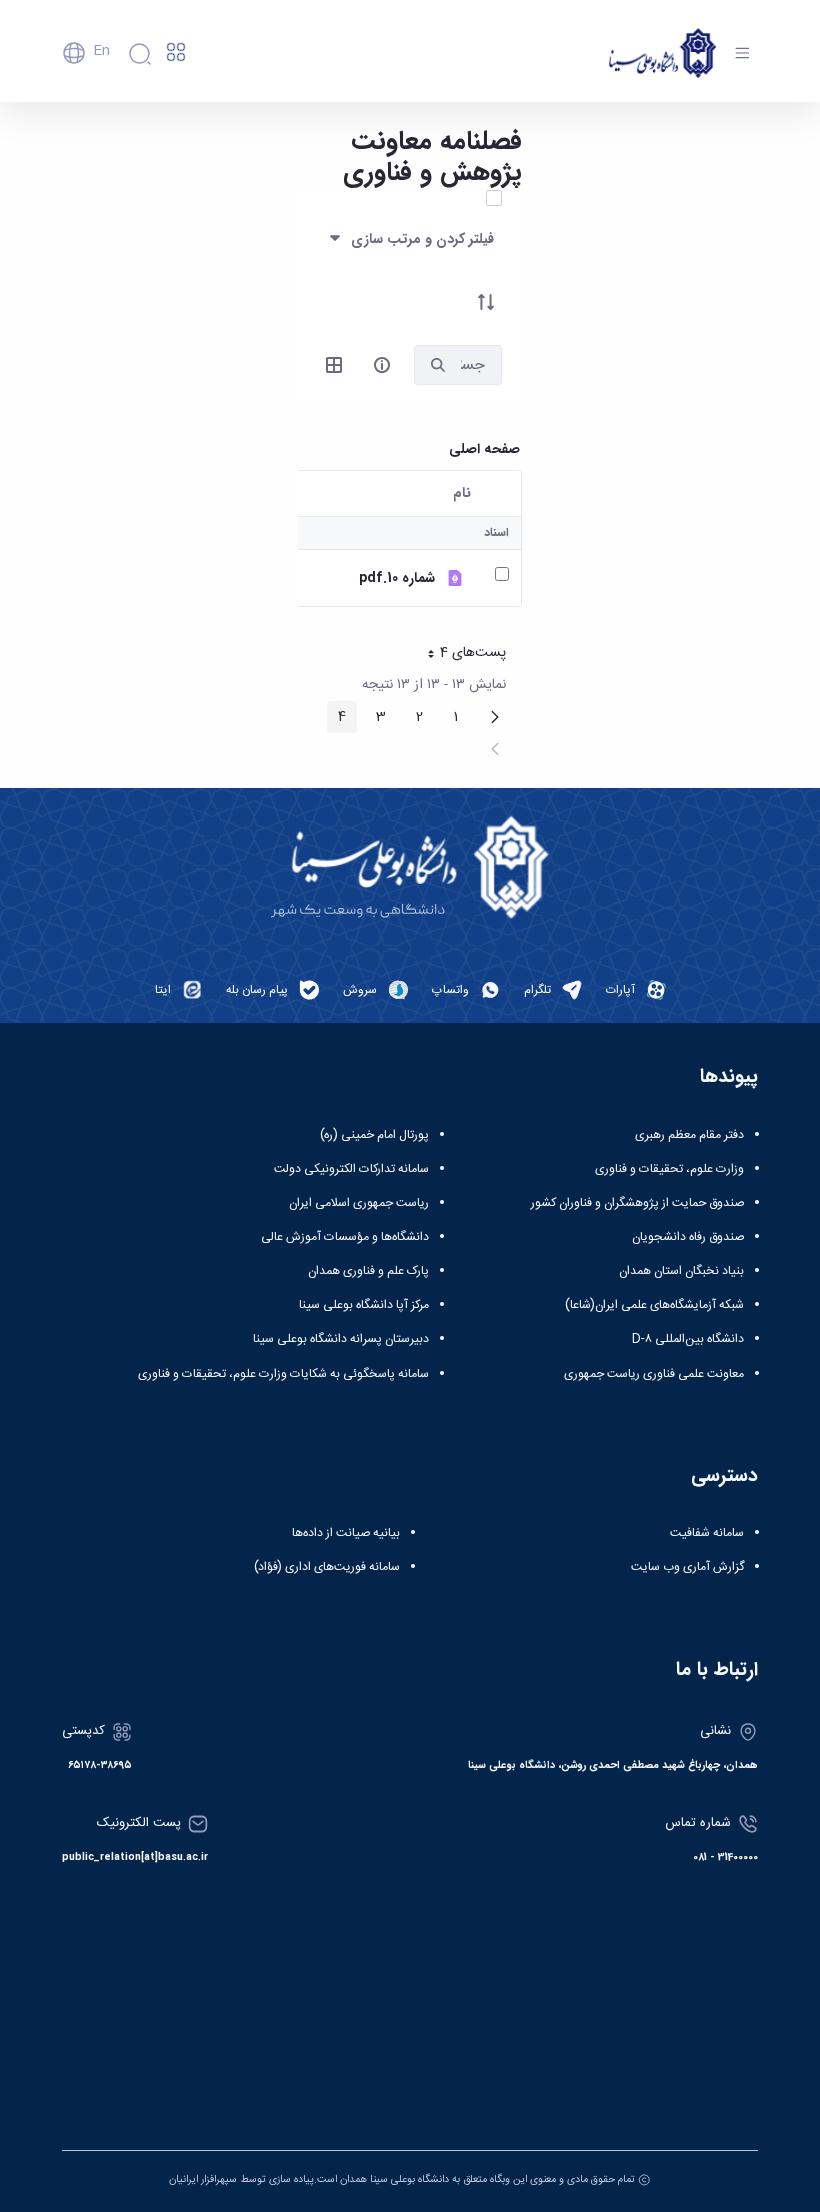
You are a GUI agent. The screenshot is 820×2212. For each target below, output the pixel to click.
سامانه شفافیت (707, 1533)
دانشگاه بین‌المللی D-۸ (688, 1339)
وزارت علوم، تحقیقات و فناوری (669, 1169)
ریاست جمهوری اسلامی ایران (359, 1203)
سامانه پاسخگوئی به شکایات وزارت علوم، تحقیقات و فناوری (283, 1374)
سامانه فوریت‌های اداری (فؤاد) (327, 1567)
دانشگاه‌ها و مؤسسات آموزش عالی (345, 1237)
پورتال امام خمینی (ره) (374, 1135)
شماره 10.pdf (397, 578)
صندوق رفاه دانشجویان (688, 1237)
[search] (438, 365)
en (101, 51)
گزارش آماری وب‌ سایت (687, 1567)
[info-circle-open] (382, 365)
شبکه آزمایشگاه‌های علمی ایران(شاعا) (654, 1305)
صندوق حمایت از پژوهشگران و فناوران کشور (637, 1203)
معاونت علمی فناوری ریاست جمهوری (654, 1374)
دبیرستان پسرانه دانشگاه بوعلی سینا (341, 1339)
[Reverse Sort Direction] (486, 302)
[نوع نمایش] (334, 365)
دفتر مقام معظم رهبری (689, 1135)
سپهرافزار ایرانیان (203, 2179)
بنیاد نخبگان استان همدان (681, 1271)
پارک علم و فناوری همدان (368, 1271)
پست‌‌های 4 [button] (459, 655)
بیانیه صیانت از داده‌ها (346, 1533)
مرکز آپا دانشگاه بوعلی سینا (364, 1305)
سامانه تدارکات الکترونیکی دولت (351, 1169)
